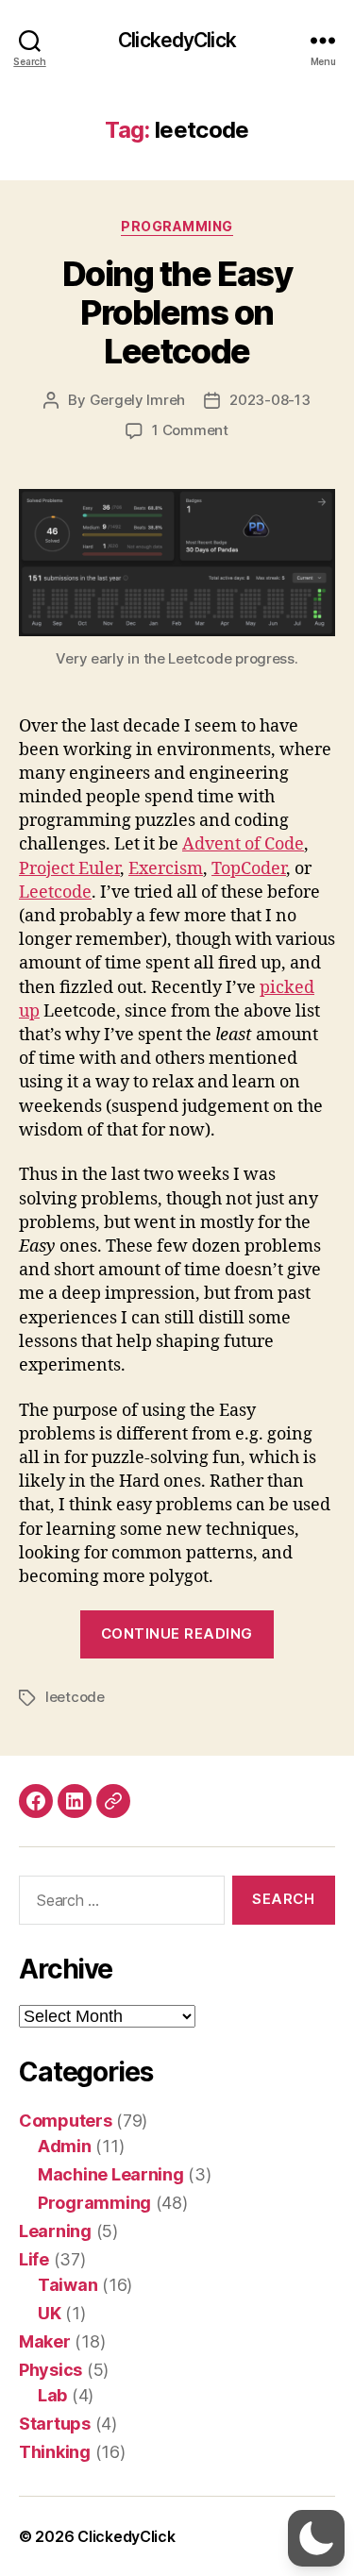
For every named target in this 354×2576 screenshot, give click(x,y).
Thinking (55, 2452)
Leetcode (55, 892)
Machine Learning (111, 2174)
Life (34, 2259)
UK (49, 2313)
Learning (55, 2231)
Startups (55, 2424)
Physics (51, 2370)
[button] (316, 2538)
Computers (66, 2121)
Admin (65, 2146)
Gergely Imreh (138, 400)
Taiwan (67, 2285)
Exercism (166, 869)
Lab (52, 2395)
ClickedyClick (177, 40)
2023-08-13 (270, 400)
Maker (45, 2341)
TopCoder (249, 869)
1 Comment (190, 430)
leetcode (75, 1697)
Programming (177, 226)
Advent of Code (243, 844)
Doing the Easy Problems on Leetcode (177, 312)
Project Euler (69, 869)
